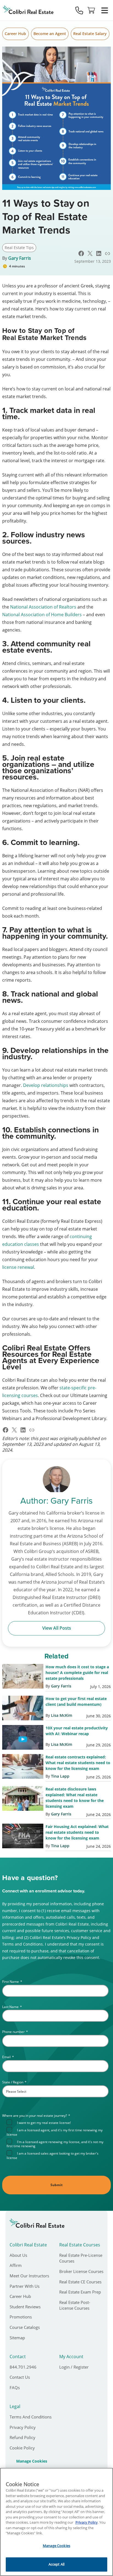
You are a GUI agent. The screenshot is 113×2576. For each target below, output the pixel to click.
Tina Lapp (60, 1776)
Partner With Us (25, 2286)
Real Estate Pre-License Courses (81, 2258)
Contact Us (20, 2377)
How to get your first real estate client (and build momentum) (76, 1701)
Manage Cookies (32, 2461)
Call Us (79, 10)
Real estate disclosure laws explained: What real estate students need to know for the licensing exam (75, 1798)
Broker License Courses (81, 2271)
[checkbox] (58, 2140)
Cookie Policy (22, 2448)
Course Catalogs (25, 2327)
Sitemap (17, 2338)
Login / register (74, 2367)
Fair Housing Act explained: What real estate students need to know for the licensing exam (77, 1832)
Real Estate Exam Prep (80, 2292)
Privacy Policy (23, 2427)
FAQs (15, 2387)
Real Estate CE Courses (80, 2282)
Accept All (56, 2564)
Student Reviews (25, 2307)
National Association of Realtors (43, 607)
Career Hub (15, 34)
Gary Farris (20, 258)
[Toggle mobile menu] (104, 10)
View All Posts (57, 1628)
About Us (18, 2255)
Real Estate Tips (19, 248)
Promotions (21, 2317)
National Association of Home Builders (42, 615)
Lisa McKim (62, 1715)
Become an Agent (50, 34)
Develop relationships (46, 1085)
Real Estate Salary (90, 34)
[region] (56, 2522)
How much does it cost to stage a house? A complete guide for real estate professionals (77, 1673)
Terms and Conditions (31, 2417)
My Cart (91, 10)
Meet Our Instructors (29, 2276)
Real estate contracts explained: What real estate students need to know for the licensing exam (78, 1763)
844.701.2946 (23, 2367)
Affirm (16, 2265)
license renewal (18, 1267)
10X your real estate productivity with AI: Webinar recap (77, 1731)
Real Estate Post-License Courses (75, 2305)
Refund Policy (22, 2437)
